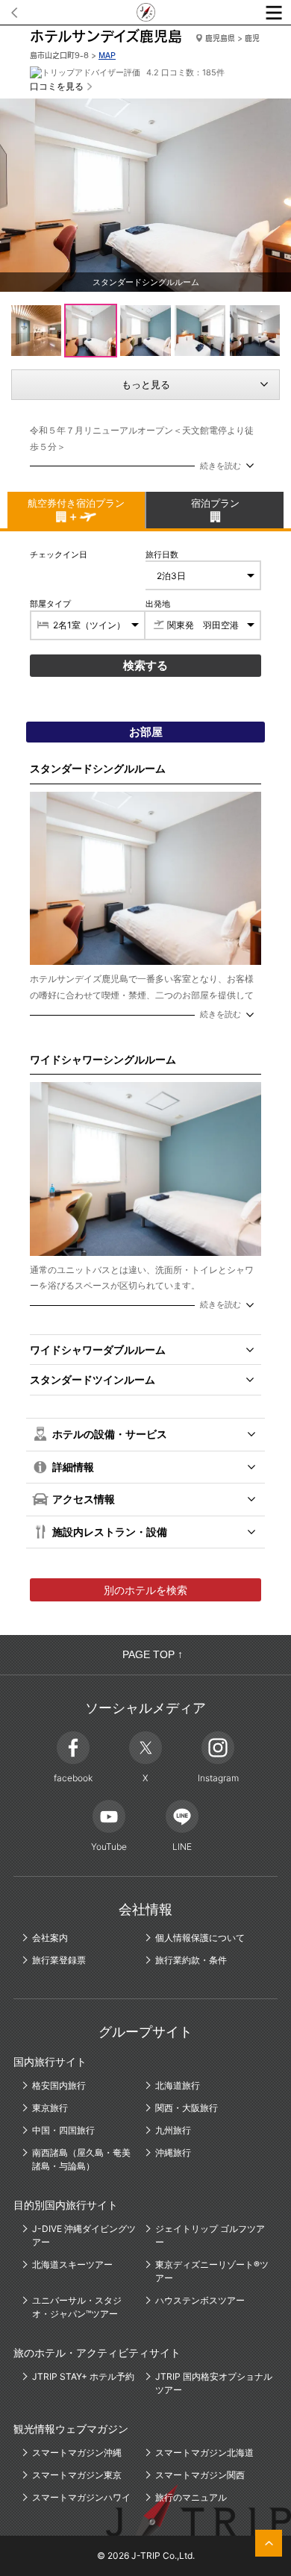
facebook (73, 1778)
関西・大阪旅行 (187, 2108)
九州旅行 (173, 2130)
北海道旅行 (178, 2085)
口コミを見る (57, 86)
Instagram (218, 1778)
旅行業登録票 (59, 1960)
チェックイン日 (59, 554)
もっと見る (146, 384)
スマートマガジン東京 (77, 2475)
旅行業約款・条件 (191, 1960)
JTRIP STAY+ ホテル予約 (83, 2376)
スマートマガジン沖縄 (77, 2452)
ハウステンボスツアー (200, 2300)
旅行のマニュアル (191, 2497)
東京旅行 (50, 2108)
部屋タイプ (50, 604)
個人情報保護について (200, 1938)
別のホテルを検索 (145, 1590)
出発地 (158, 604)
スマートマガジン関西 (200, 2475)
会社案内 (50, 1938)
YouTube (109, 1847)
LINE (182, 1847)
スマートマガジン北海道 (204, 2452)
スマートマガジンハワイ (81, 2497)
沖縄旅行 (173, 2153)
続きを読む (220, 466)
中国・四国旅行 (63, 2130)
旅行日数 (162, 554)
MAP (107, 55)
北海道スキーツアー (72, 2264)
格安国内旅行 (59, 2085)
